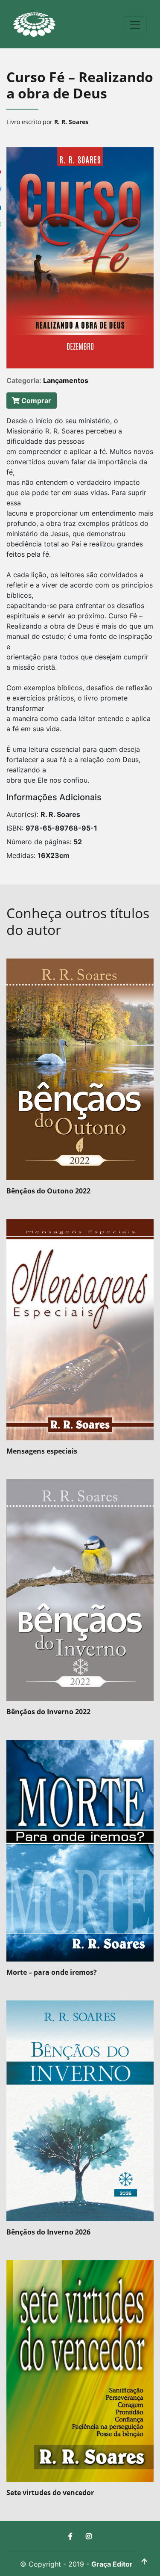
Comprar (35, 401)
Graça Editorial (116, 2564)
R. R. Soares (71, 122)
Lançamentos (66, 380)
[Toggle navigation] (135, 25)
